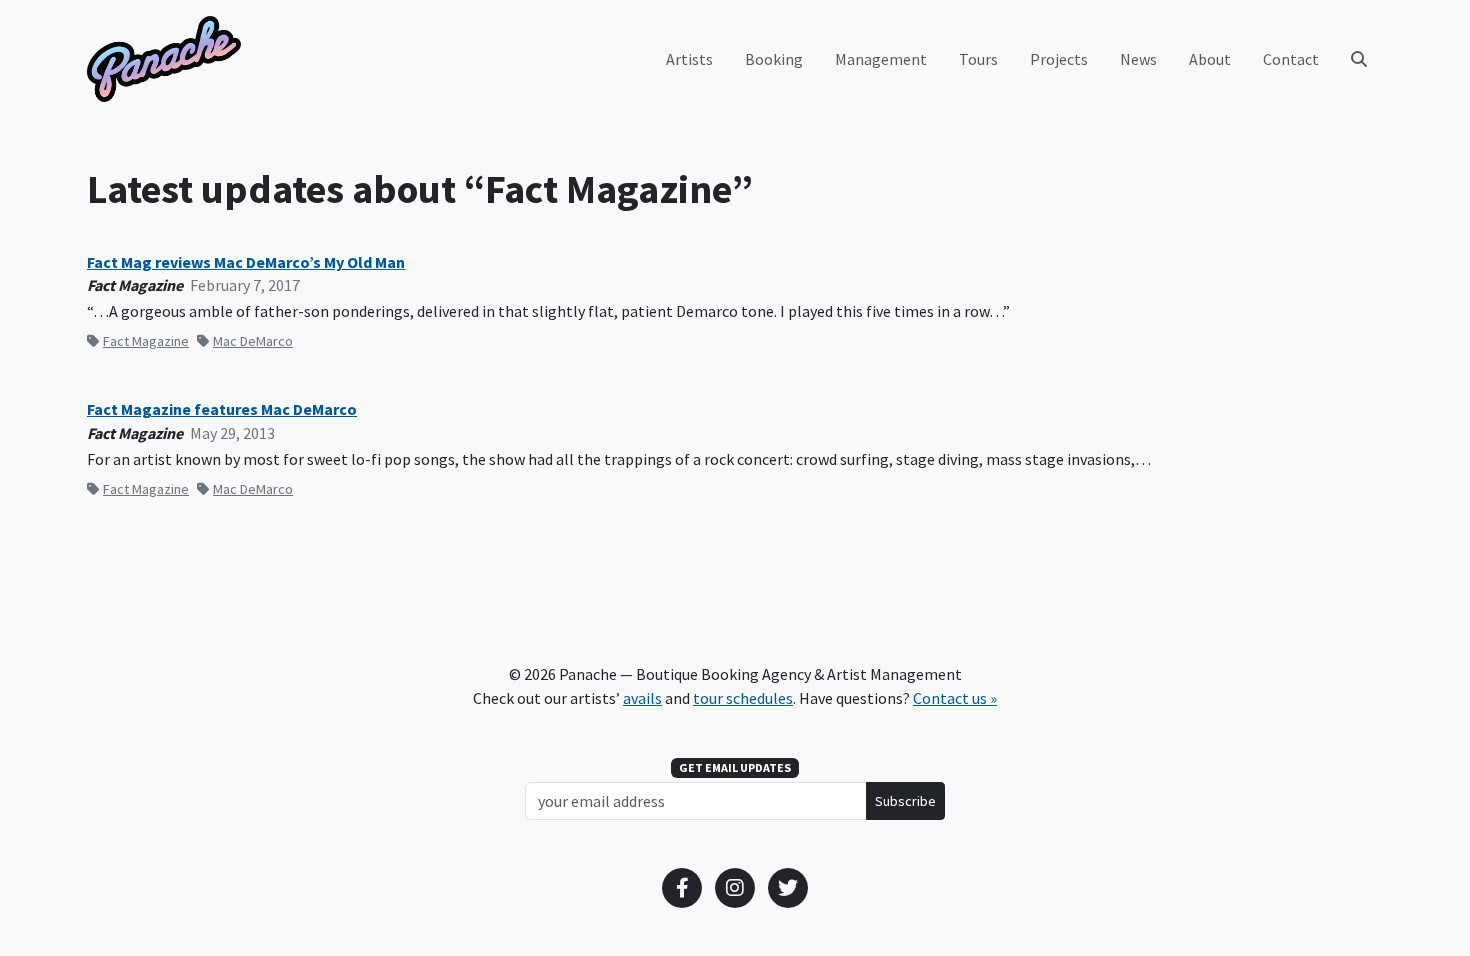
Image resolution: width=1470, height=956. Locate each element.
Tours (978, 59)
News (1138, 59)
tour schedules (743, 698)
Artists (689, 59)
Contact (1291, 59)
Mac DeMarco (253, 341)
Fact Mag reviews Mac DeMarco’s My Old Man (246, 262)
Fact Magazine (146, 341)
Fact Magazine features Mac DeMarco (222, 409)
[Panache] (164, 59)
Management (881, 59)
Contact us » (955, 698)
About (1210, 59)
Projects (1059, 59)
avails (642, 698)
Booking (774, 59)
